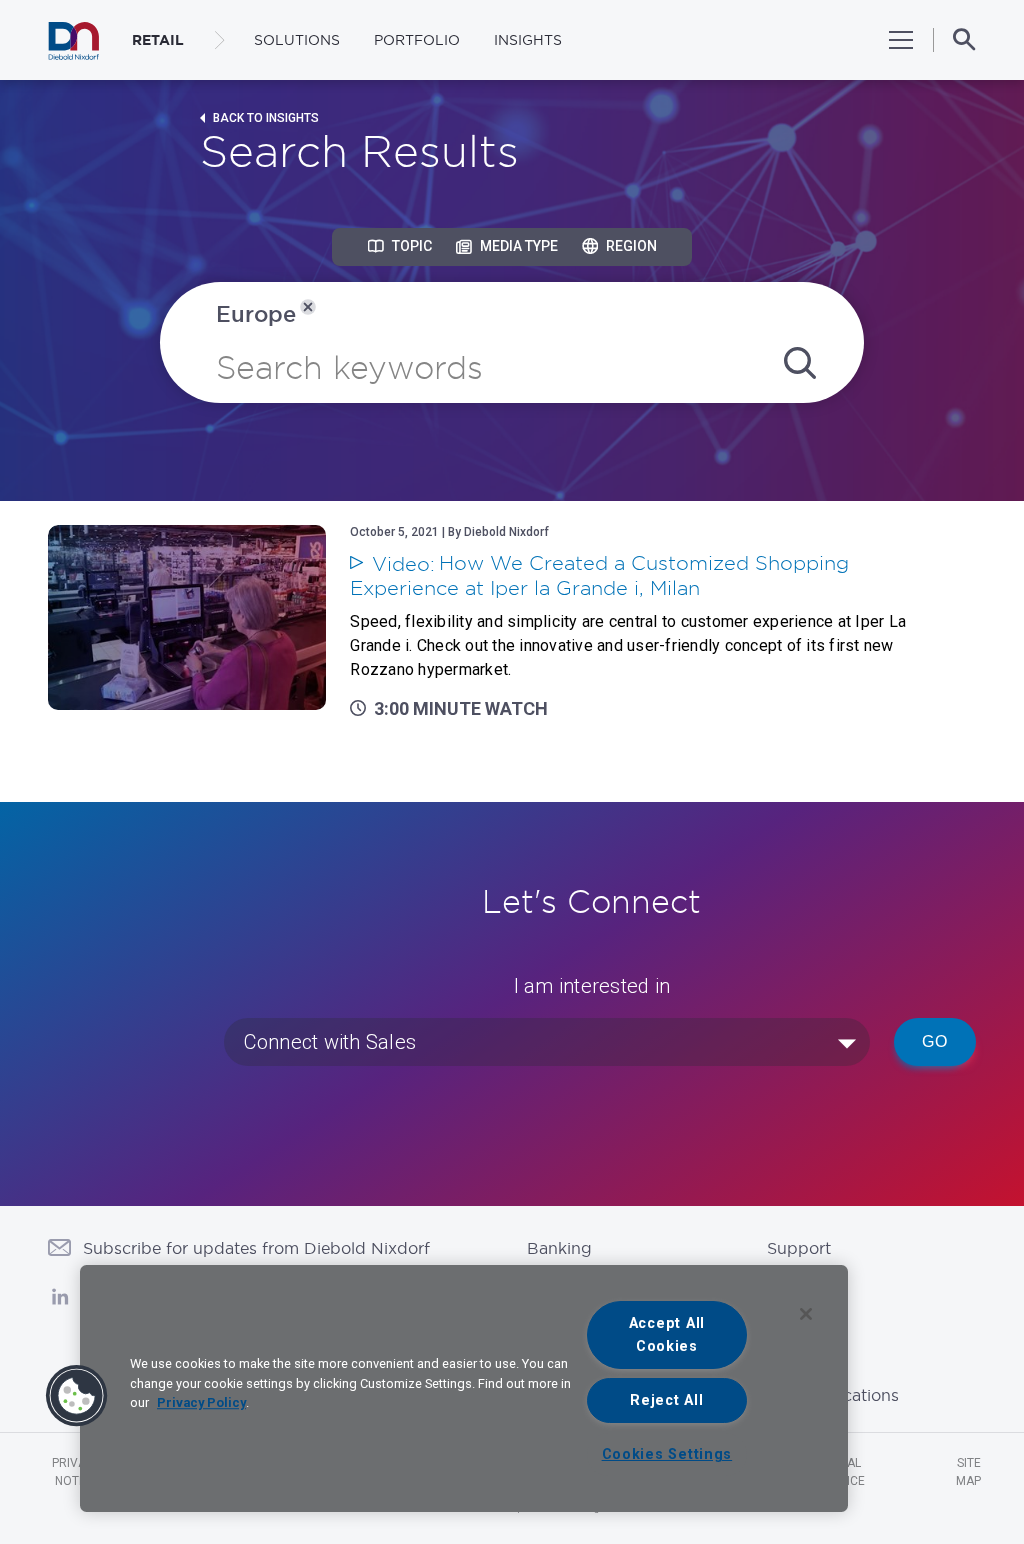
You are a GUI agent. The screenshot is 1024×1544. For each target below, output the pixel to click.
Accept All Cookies (667, 1335)
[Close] (806, 1314)
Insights (528, 40)
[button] (77, 1396)
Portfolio (417, 40)
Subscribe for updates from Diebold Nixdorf (256, 1248)
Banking (559, 1248)
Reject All (666, 1400)
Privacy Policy (201, 1402)
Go (935, 1041)
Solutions (297, 40)
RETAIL (158, 40)
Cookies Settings (667, 1454)
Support (799, 1248)
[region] (464, 1388)
